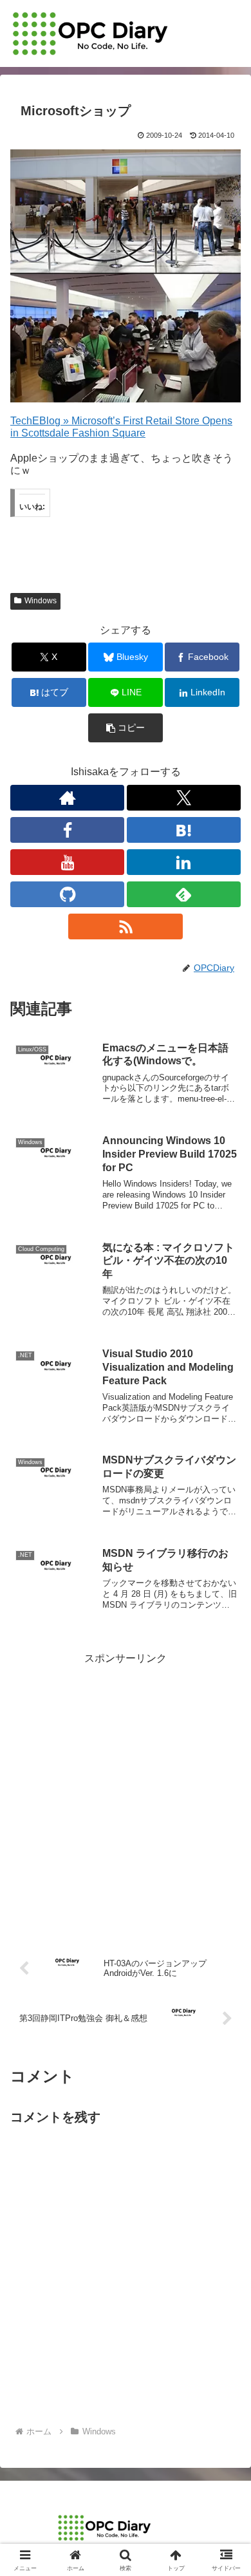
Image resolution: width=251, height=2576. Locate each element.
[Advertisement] (126, 1793)
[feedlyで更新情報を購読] (184, 894)
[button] (126, 728)
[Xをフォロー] (184, 798)
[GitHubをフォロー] (67, 894)
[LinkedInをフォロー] (184, 862)
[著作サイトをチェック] (67, 798)
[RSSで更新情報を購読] (125, 926)
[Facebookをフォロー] (67, 830)
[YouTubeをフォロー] (67, 862)
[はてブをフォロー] (184, 830)
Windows (41, 601)
